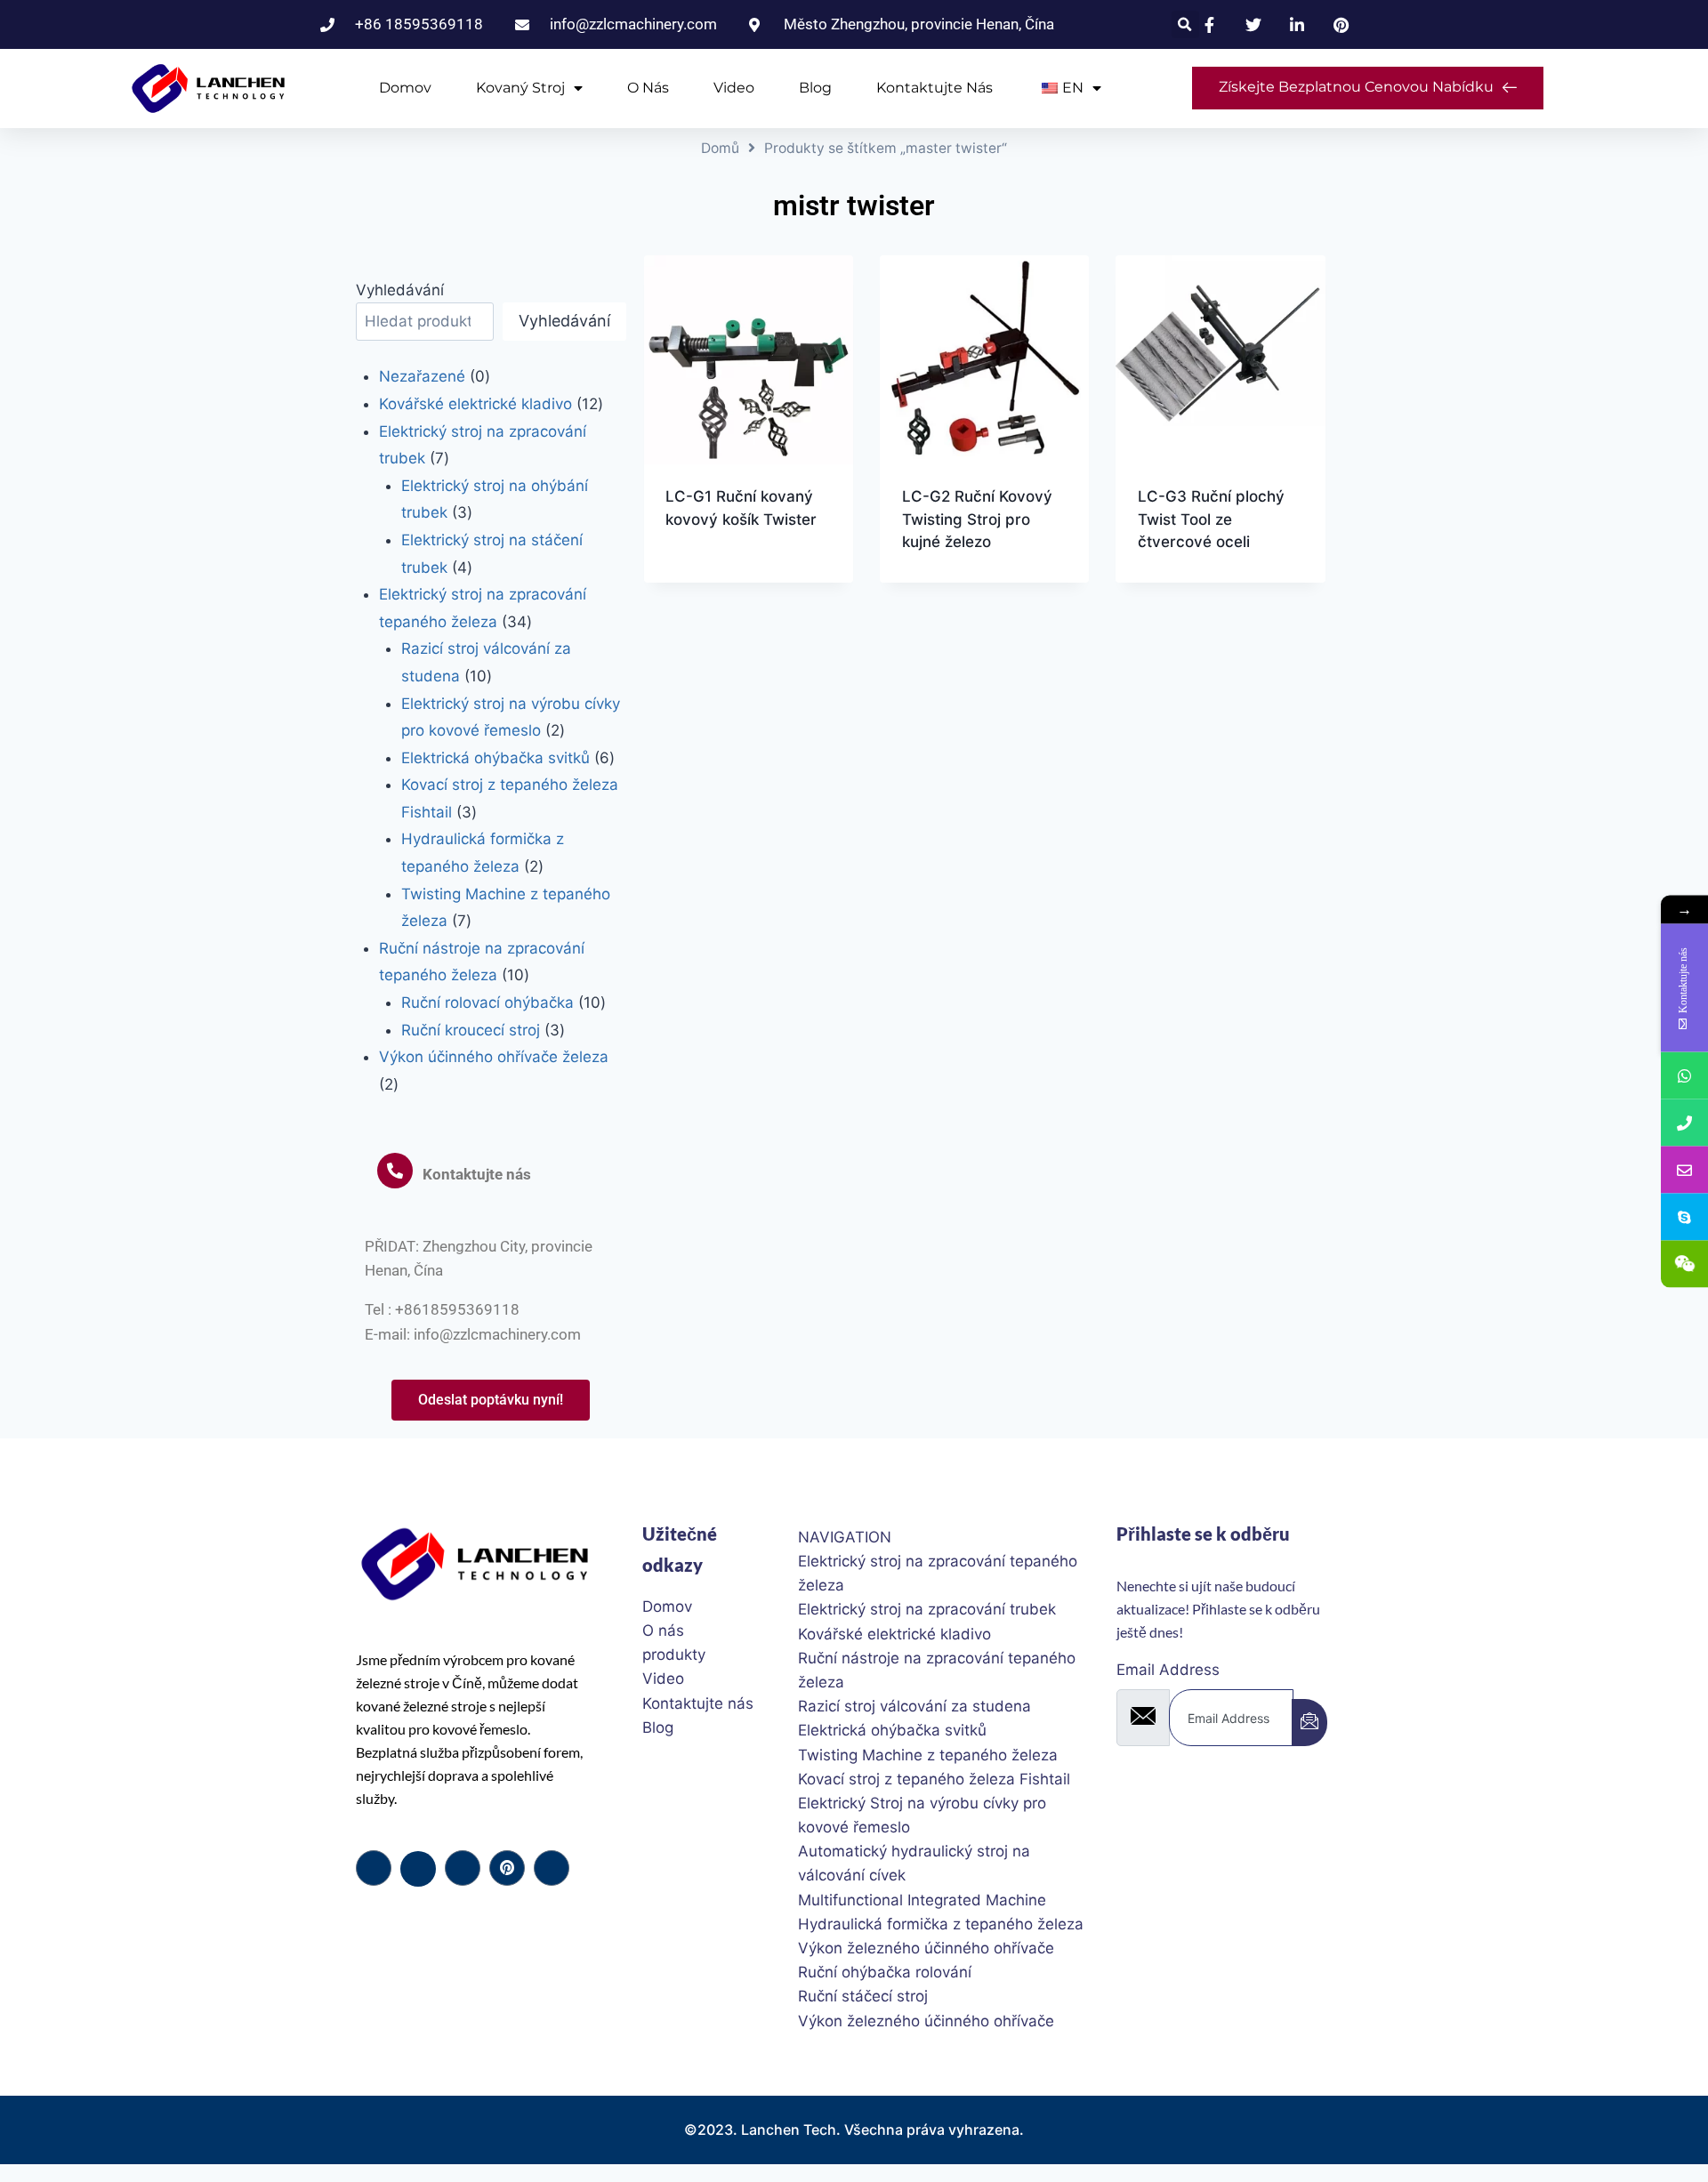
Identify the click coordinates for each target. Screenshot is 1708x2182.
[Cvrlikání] (418, 1869)
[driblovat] (507, 1868)
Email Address (1168, 1670)
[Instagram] (552, 1868)
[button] (1185, 24)
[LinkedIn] (463, 1868)
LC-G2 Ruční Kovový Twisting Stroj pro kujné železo (977, 519)
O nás (648, 88)
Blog (815, 88)
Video (734, 88)
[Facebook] (374, 1868)
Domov (405, 88)
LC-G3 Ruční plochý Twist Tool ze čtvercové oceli (1211, 519)
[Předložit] (1309, 1723)
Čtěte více (704, 576)
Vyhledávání (400, 290)
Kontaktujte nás (935, 88)
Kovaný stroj (520, 88)
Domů (720, 148)
